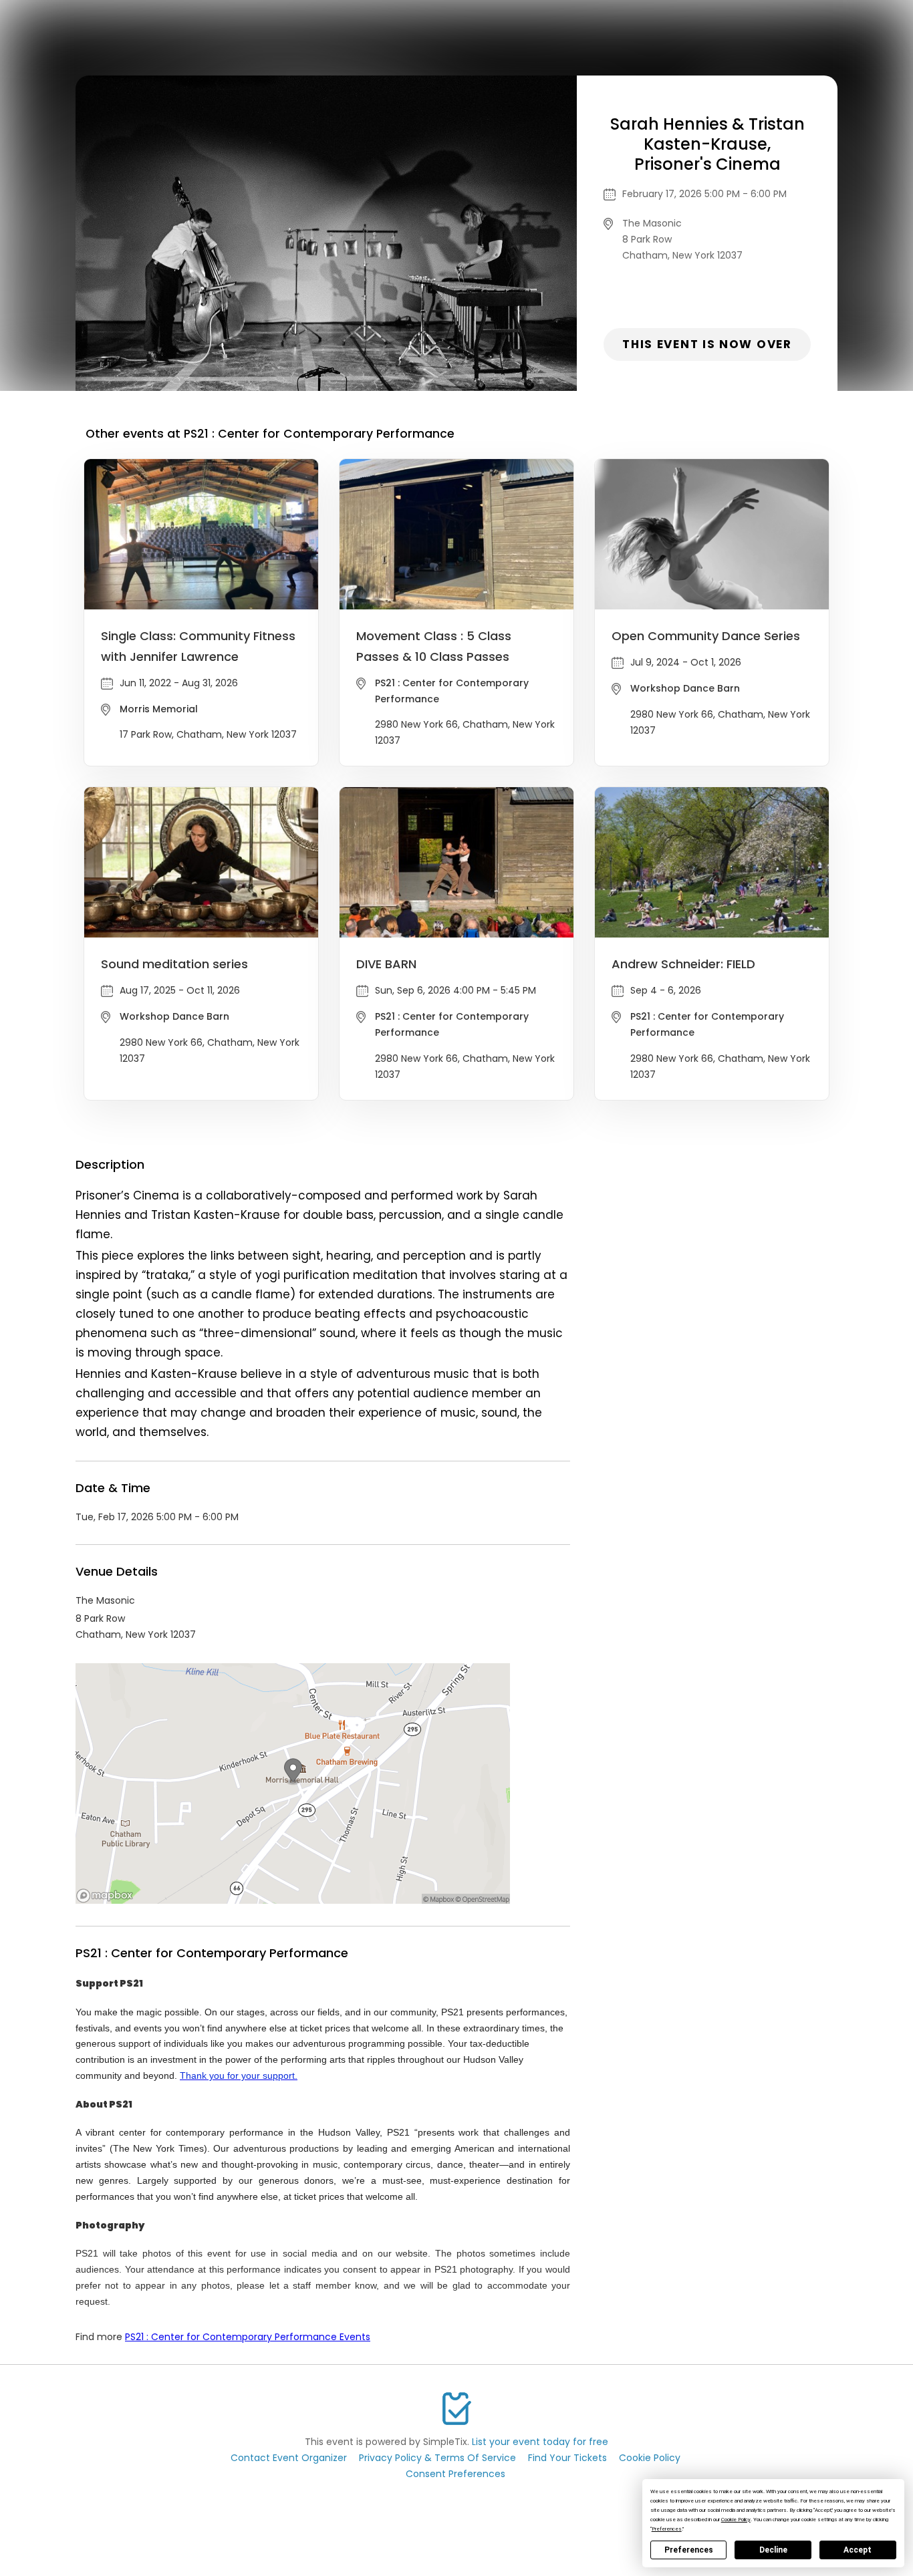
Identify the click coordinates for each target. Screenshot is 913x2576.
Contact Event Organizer (289, 2458)
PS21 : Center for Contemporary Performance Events (248, 2337)
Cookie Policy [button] (736, 2520)
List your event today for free (540, 2442)
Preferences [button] (667, 2529)
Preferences (689, 2550)
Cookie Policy (650, 2458)
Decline (773, 2550)
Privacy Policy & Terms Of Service (437, 2458)
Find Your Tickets (567, 2458)
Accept (858, 2550)
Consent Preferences (455, 2474)
